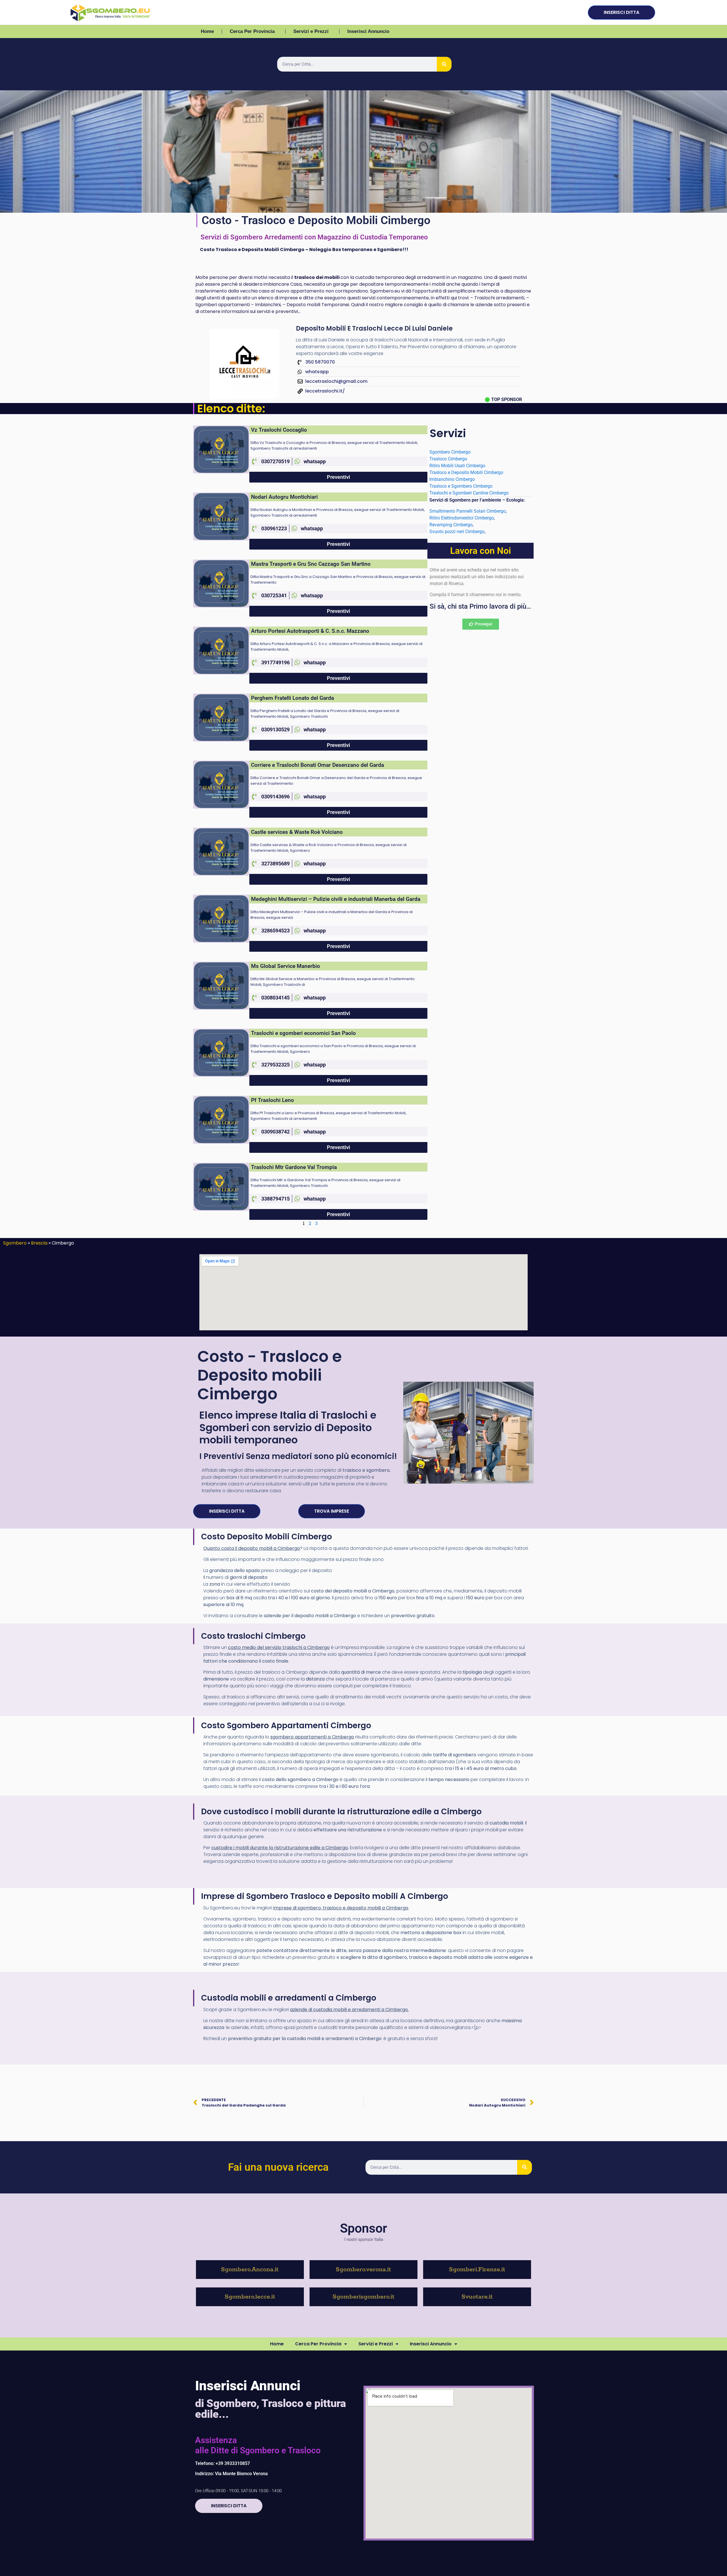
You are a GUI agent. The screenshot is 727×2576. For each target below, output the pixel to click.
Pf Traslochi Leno (272, 1100)
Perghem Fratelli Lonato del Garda (293, 698)
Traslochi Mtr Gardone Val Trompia (294, 1167)
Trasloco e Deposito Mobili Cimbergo (466, 472)
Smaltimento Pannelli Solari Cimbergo (468, 511)
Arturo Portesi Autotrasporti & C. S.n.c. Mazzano (310, 631)
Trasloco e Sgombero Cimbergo (461, 486)
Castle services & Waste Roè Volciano (297, 832)
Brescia (39, 1243)
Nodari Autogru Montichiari (284, 497)
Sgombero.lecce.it (250, 2297)
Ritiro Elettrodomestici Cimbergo (462, 518)
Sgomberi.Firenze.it (477, 2270)
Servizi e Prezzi (311, 31)
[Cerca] (444, 64)
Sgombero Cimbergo (450, 452)
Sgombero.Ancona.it (250, 2270)
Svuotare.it (477, 2297)
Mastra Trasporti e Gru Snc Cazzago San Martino (311, 564)
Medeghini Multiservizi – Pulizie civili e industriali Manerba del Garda (336, 899)
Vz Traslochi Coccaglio (279, 430)
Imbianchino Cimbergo (452, 479)
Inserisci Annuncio (368, 31)
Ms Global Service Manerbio (286, 966)
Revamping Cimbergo (451, 525)
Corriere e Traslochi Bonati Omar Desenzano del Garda (317, 765)
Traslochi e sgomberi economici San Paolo (303, 1033)
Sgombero (15, 1243)
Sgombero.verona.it (363, 2270)
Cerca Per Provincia (252, 31)
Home (207, 31)
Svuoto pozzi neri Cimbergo (457, 532)
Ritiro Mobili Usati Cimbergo (458, 466)
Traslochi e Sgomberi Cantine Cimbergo (470, 493)
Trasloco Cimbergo (449, 459)
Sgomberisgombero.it (363, 2297)
